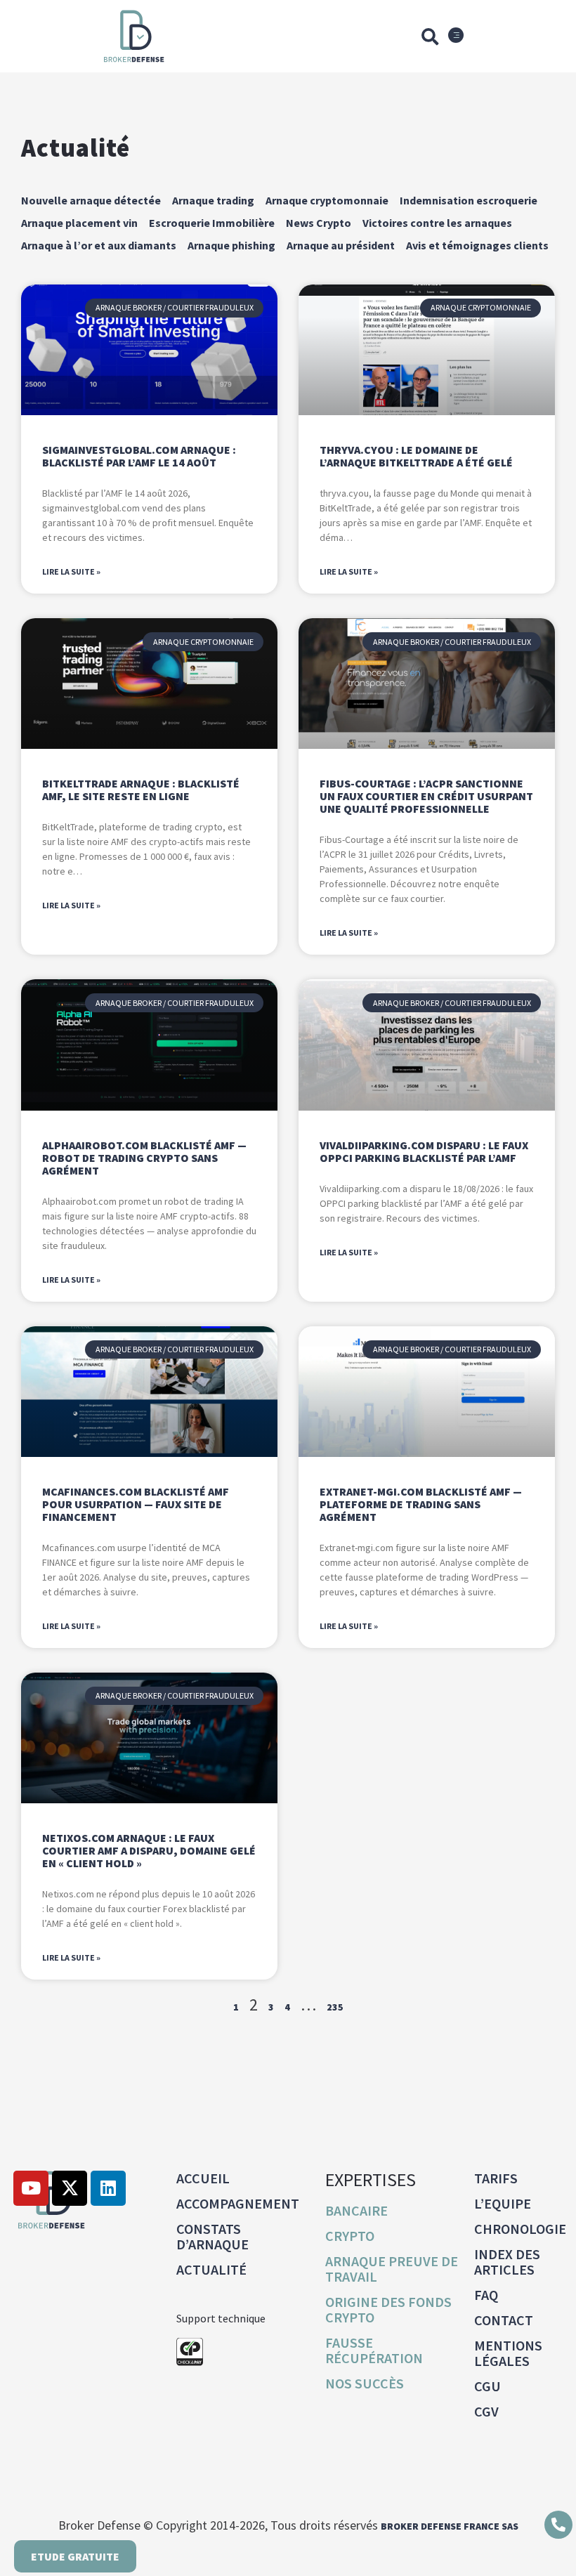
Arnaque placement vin (79, 223)
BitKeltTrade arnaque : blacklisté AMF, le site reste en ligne (141, 790)
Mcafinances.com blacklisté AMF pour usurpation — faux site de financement (136, 1504)
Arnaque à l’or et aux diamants (99, 245)
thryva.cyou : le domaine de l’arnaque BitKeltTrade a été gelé (416, 456)
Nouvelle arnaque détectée (91, 200)
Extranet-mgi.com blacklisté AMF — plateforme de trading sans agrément (421, 1504)
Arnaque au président (341, 245)
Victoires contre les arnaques (437, 223)
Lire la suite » (71, 571)
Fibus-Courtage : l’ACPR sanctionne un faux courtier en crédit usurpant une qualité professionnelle (426, 796)
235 (335, 2007)
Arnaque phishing (231, 245)
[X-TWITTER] (70, 2188)
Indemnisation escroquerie (469, 200)
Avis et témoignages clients (477, 245)
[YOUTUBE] (31, 2188)
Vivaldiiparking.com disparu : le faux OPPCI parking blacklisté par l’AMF (424, 1151)
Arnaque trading (213, 200)
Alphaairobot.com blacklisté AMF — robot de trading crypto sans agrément (144, 1158)
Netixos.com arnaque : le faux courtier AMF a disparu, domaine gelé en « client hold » (149, 1850)
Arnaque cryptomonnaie (327, 200)
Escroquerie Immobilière (212, 223)
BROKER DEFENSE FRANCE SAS (450, 2526)
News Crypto (319, 223)
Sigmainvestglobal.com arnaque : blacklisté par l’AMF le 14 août (139, 456)
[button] (430, 37)
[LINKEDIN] (108, 2188)
